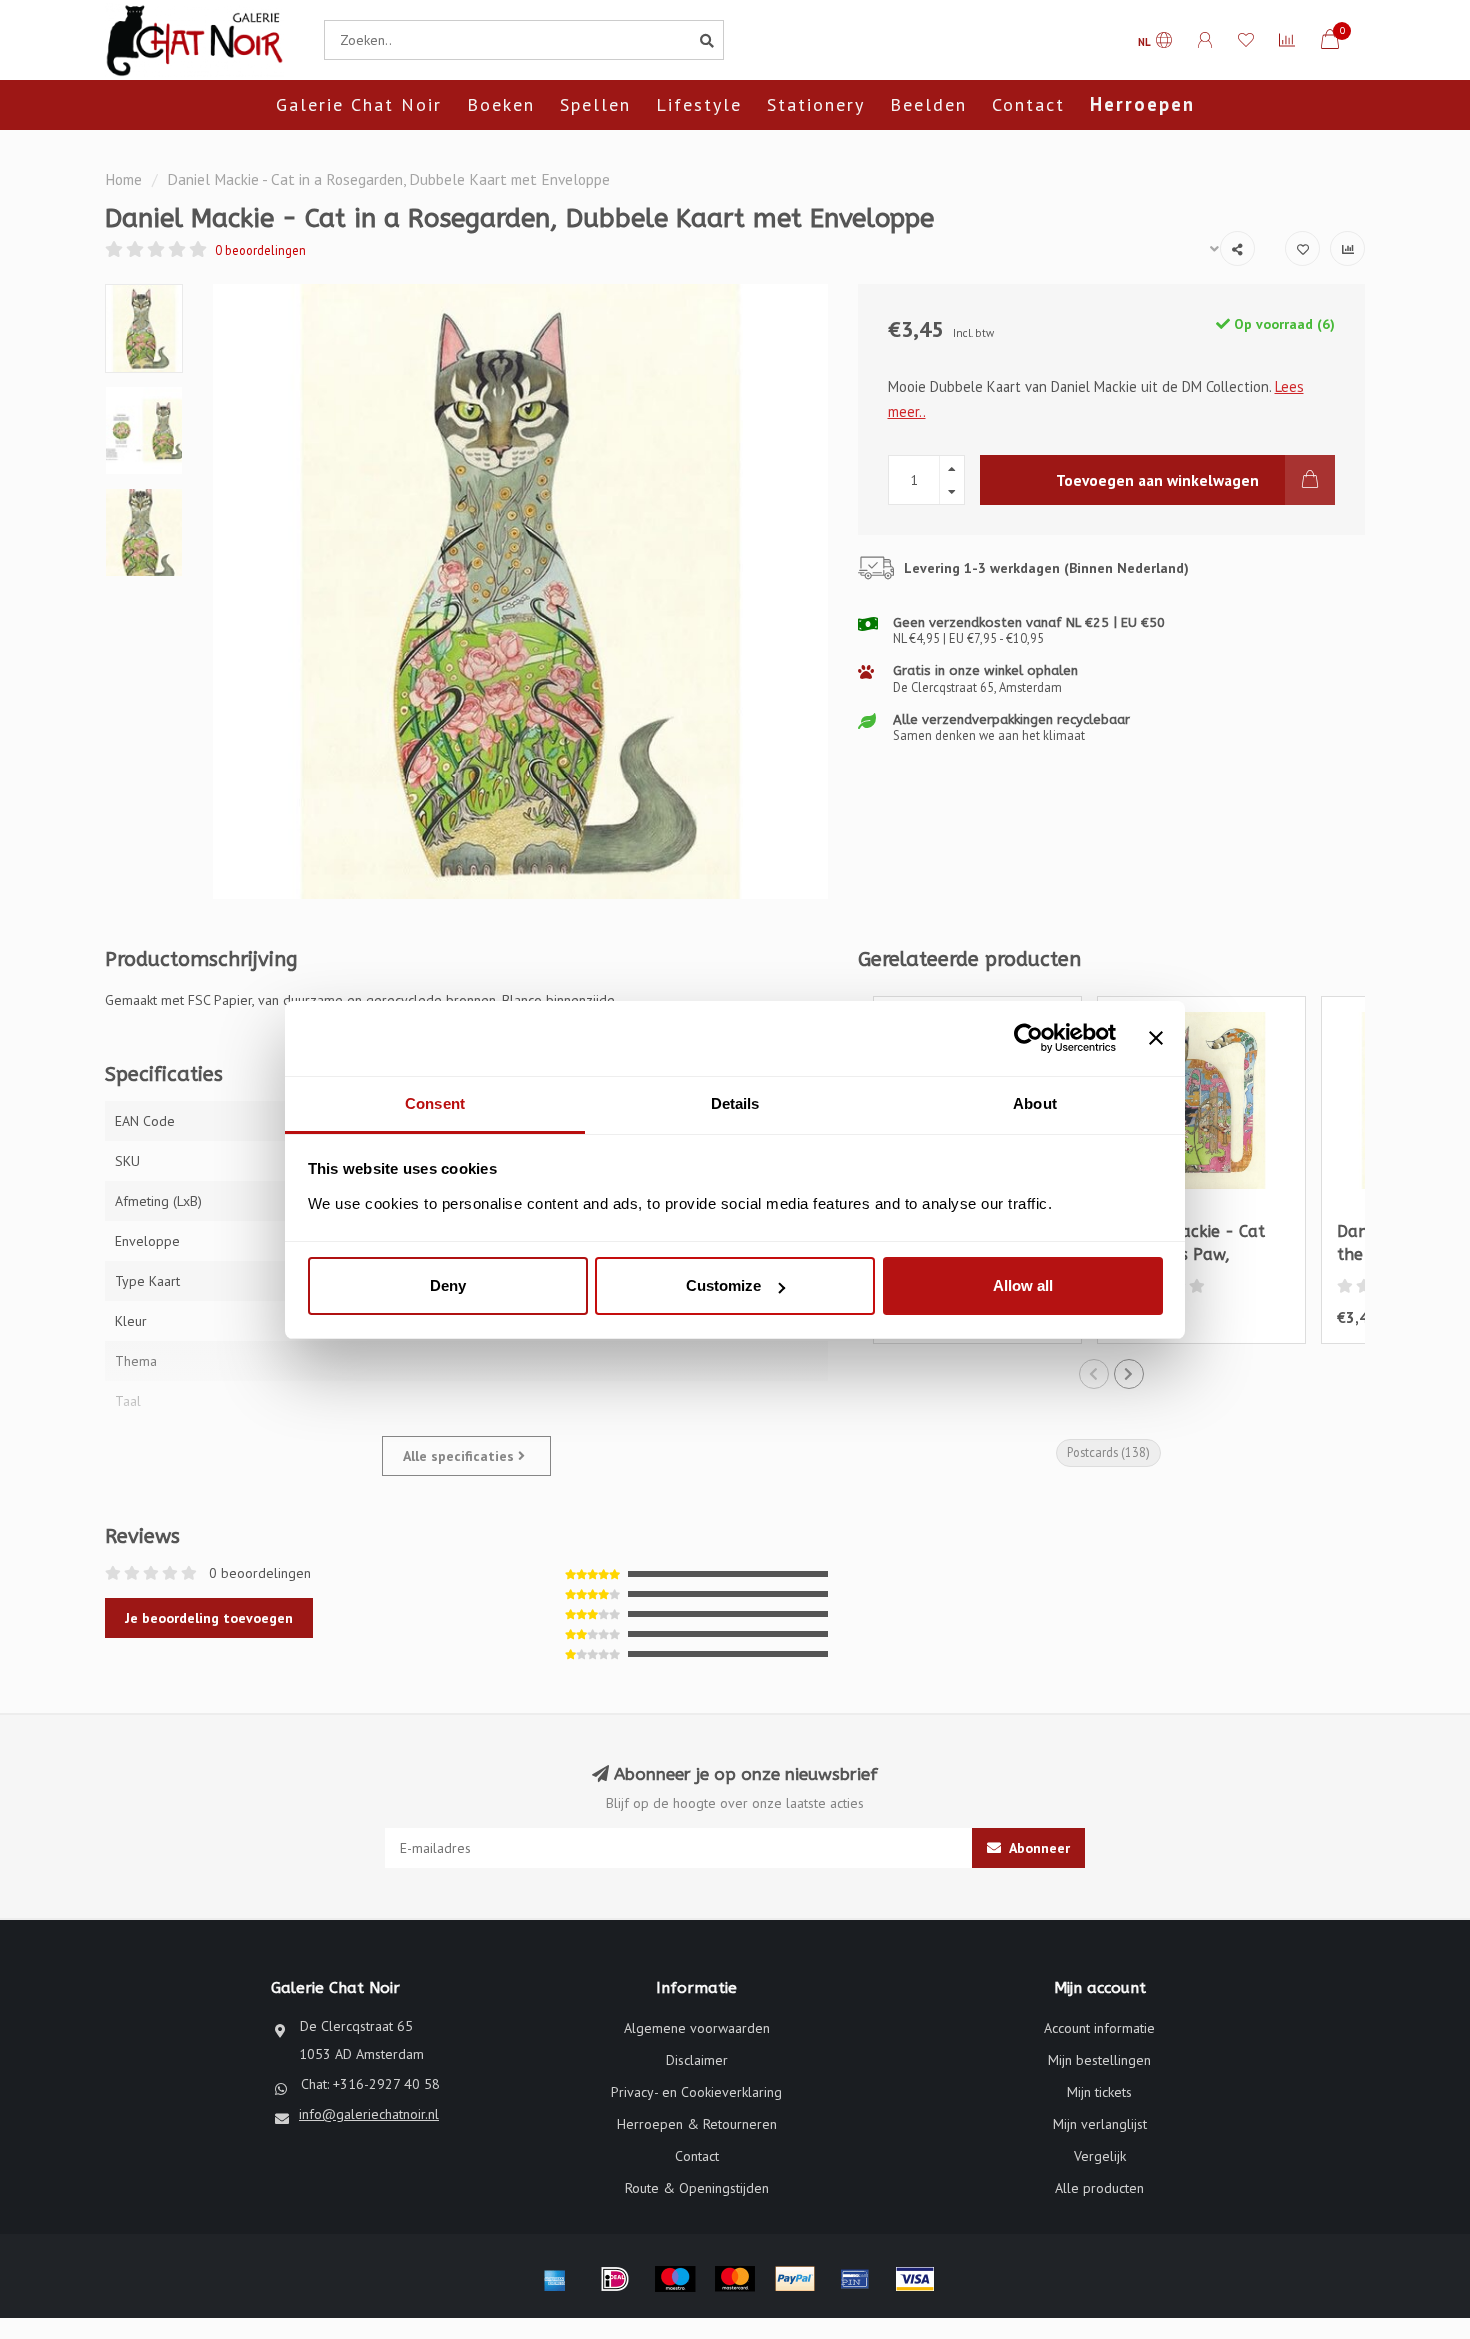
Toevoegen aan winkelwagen (1157, 480)
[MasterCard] (735, 2279)
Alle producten (1099, 2188)
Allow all (1023, 1285)
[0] (1330, 42)
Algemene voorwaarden (697, 2028)
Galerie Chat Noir (359, 104)
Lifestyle (699, 104)
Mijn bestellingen (1099, 2060)
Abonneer (1038, 1848)
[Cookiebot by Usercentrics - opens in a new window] (1028, 1038)
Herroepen (1142, 104)
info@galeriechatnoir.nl (369, 2114)
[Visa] (915, 2279)
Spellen (595, 104)
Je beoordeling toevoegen (209, 1618)
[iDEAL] (615, 2279)
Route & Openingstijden (697, 2188)
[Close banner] (1156, 1038)
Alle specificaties (460, 1456)
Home (123, 179)
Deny (448, 1285)
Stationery (816, 104)
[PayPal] (795, 2279)
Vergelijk (1100, 2156)
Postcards (1108, 1452)
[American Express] (555, 2279)
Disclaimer (697, 2060)
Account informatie (1099, 2028)
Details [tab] (735, 1103)
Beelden (928, 104)
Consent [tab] (435, 1103)
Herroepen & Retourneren (697, 2124)
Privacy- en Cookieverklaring (696, 2092)
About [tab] (1035, 1103)
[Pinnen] (855, 2279)
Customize (723, 1285)
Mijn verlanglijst (1100, 2124)
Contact (1028, 104)
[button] (1094, 1374)
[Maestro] (675, 2279)
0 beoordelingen (260, 250)
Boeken (501, 104)
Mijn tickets (1099, 2092)
